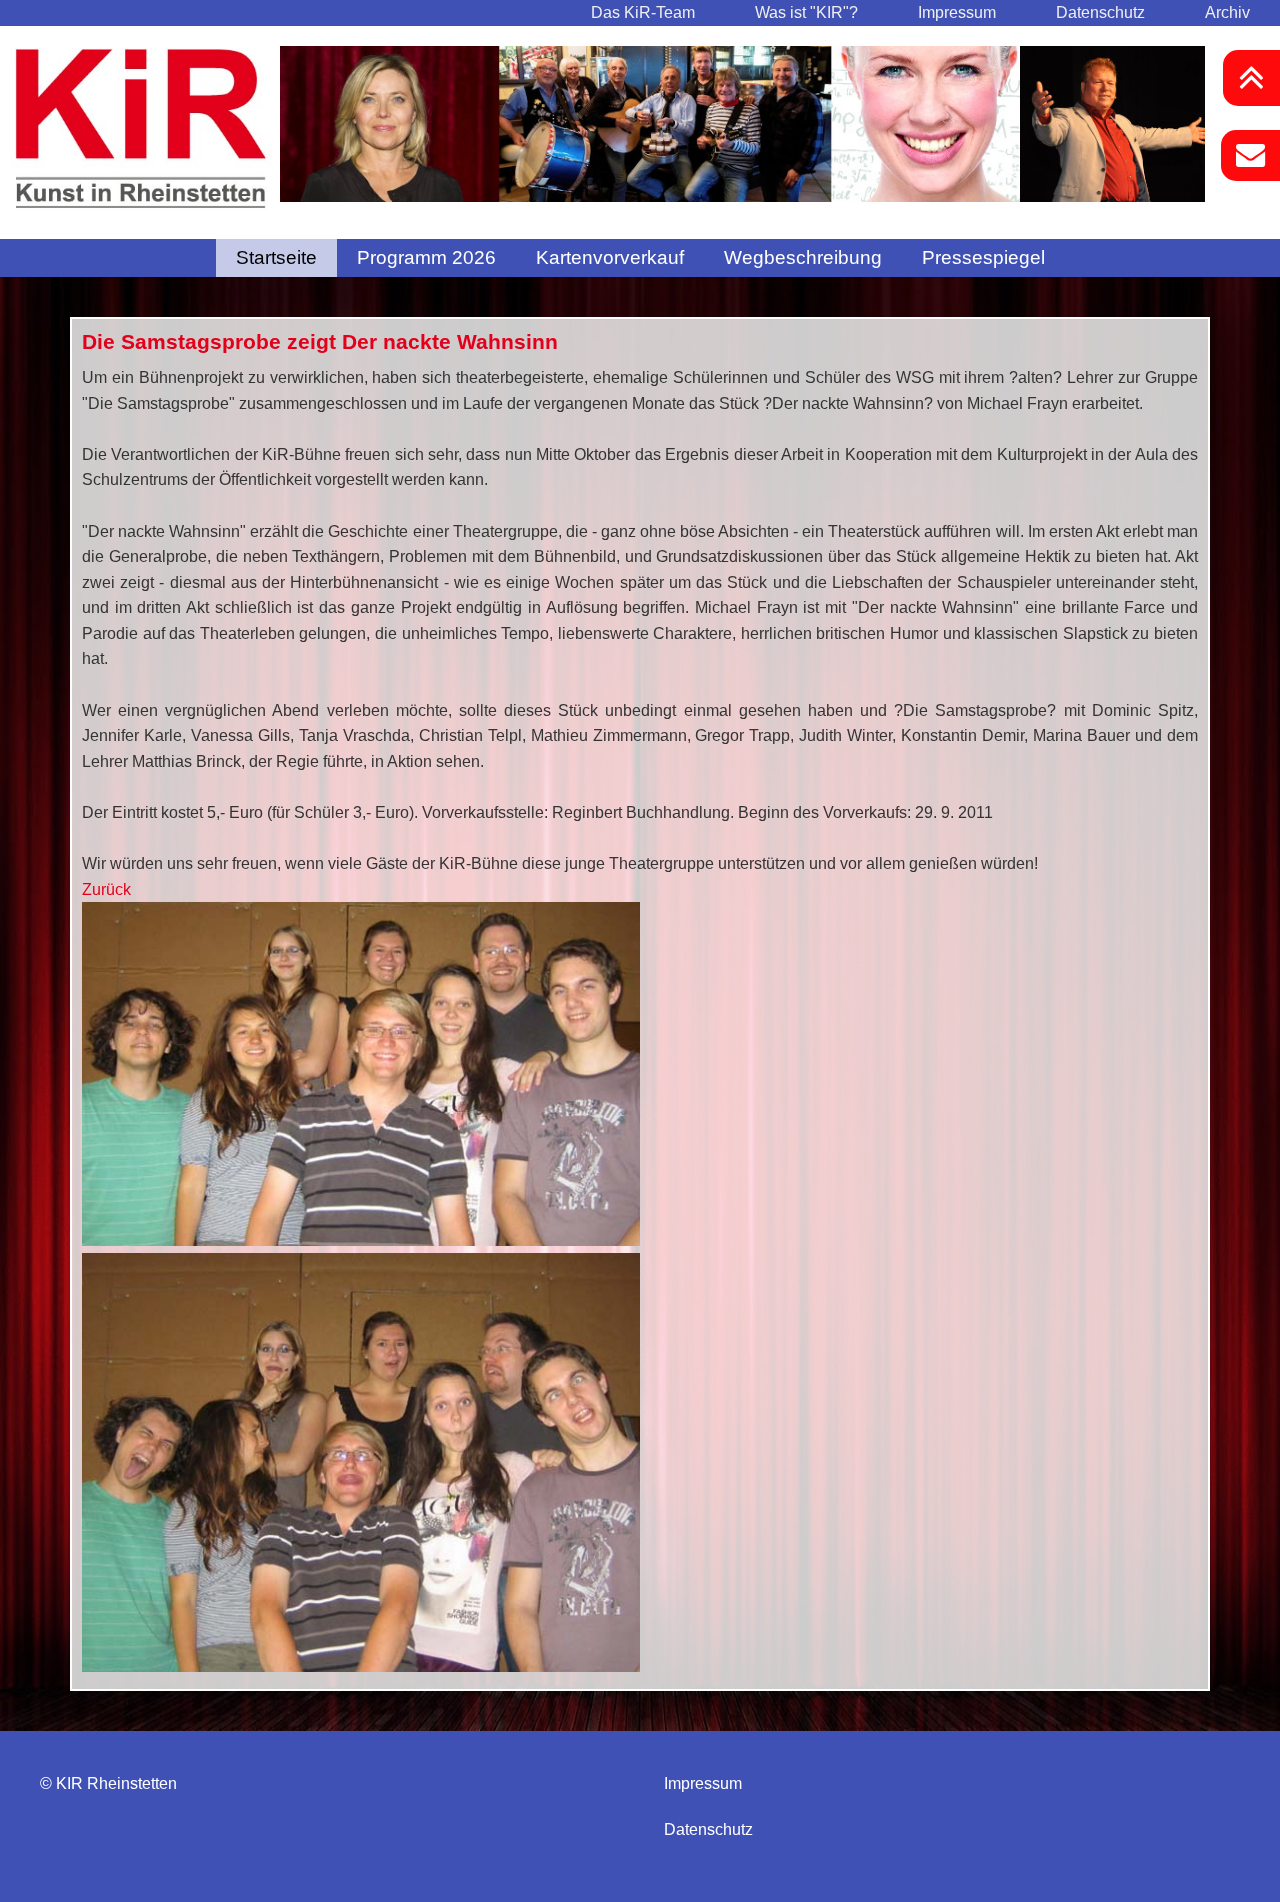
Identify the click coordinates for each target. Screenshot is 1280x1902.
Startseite (276, 257)
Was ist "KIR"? (806, 12)
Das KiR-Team (643, 12)
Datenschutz (1100, 12)
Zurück (250, 140)
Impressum (957, 12)
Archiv (1227, 12)
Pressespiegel (983, 257)
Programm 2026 (426, 257)
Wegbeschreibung (803, 257)
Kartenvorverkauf (610, 257)
